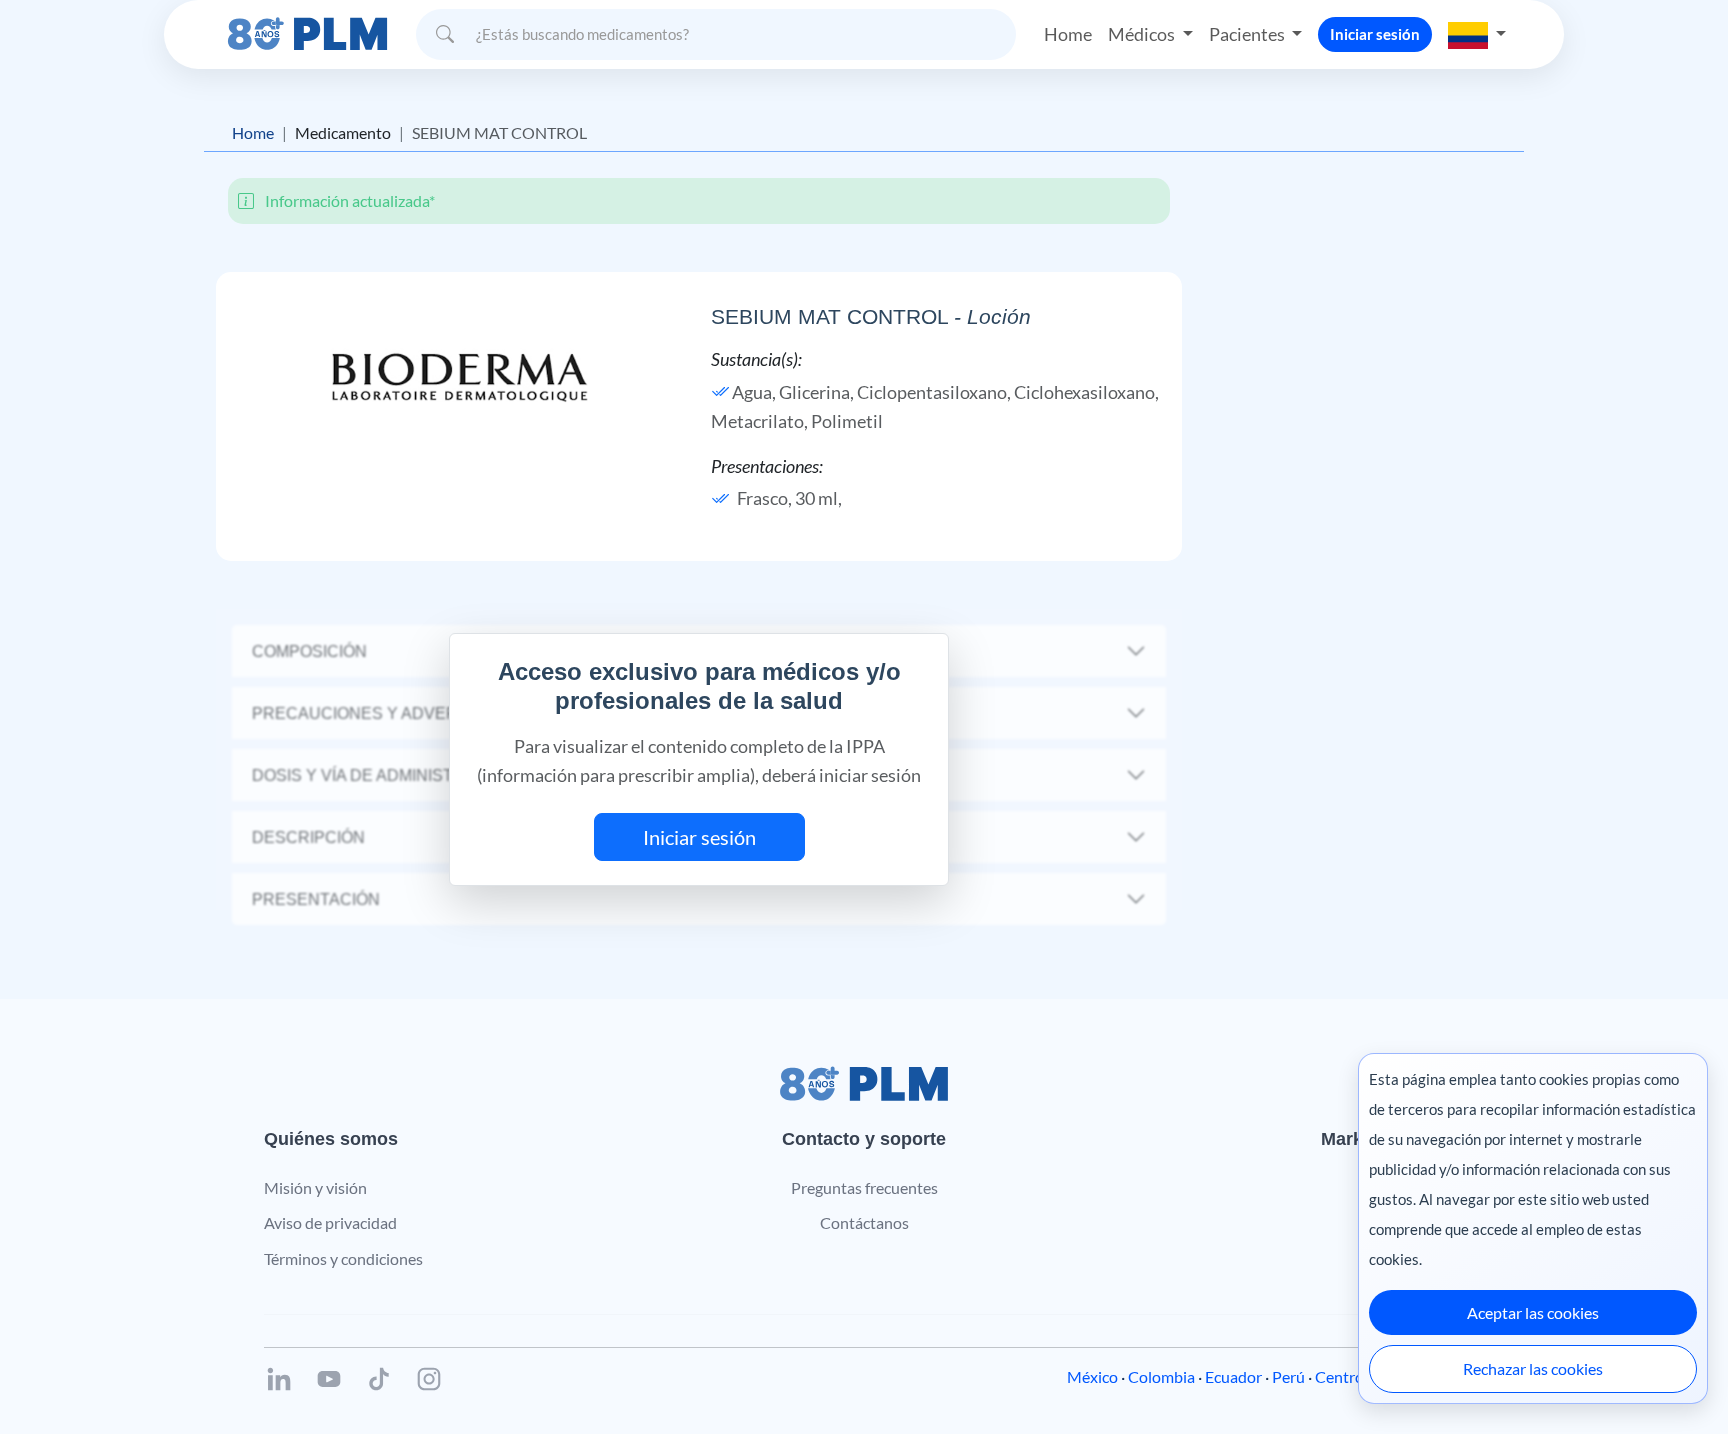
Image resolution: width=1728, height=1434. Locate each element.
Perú (1288, 1376)
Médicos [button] (1143, 34)
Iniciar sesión (1375, 34)
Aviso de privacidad (330, 1222)
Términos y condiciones (343, 1258)
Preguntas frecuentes (864, 1187)
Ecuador (1233, 1376)
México (1092, 1376)
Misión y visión (315, 1187)
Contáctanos (864, 1222)
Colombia (1161, 1376)
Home (1068, 34)
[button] (1477, 34)
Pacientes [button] (1248, 34)
